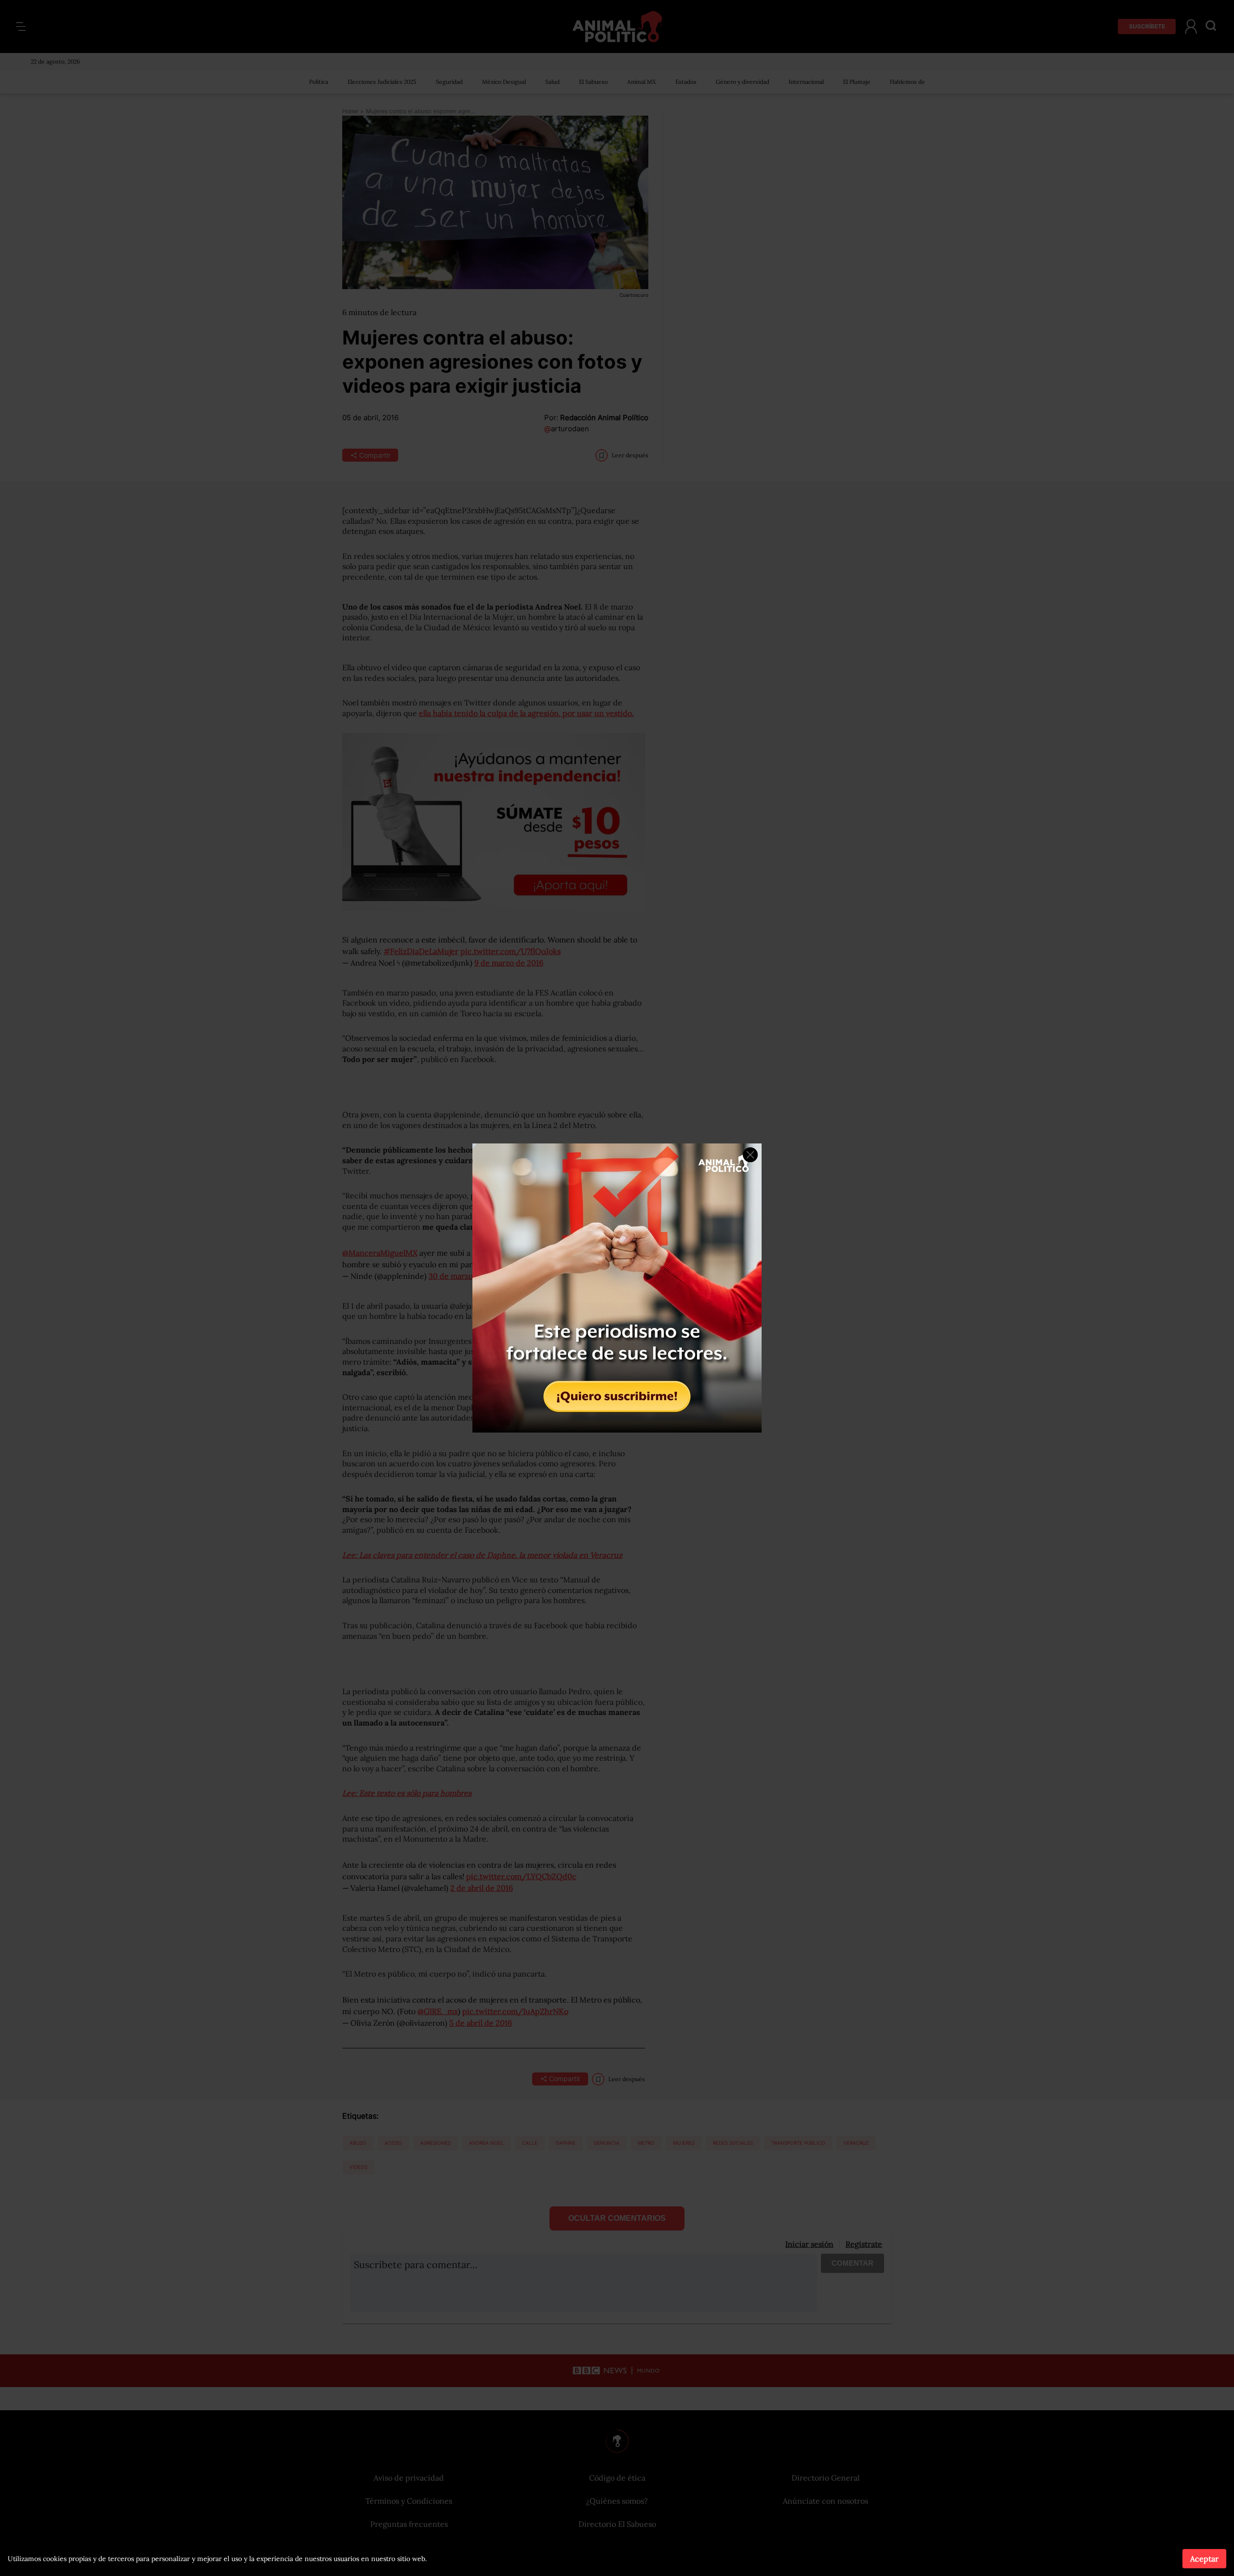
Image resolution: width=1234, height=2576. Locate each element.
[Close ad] (750, 1155)
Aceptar (1204, 2559)
